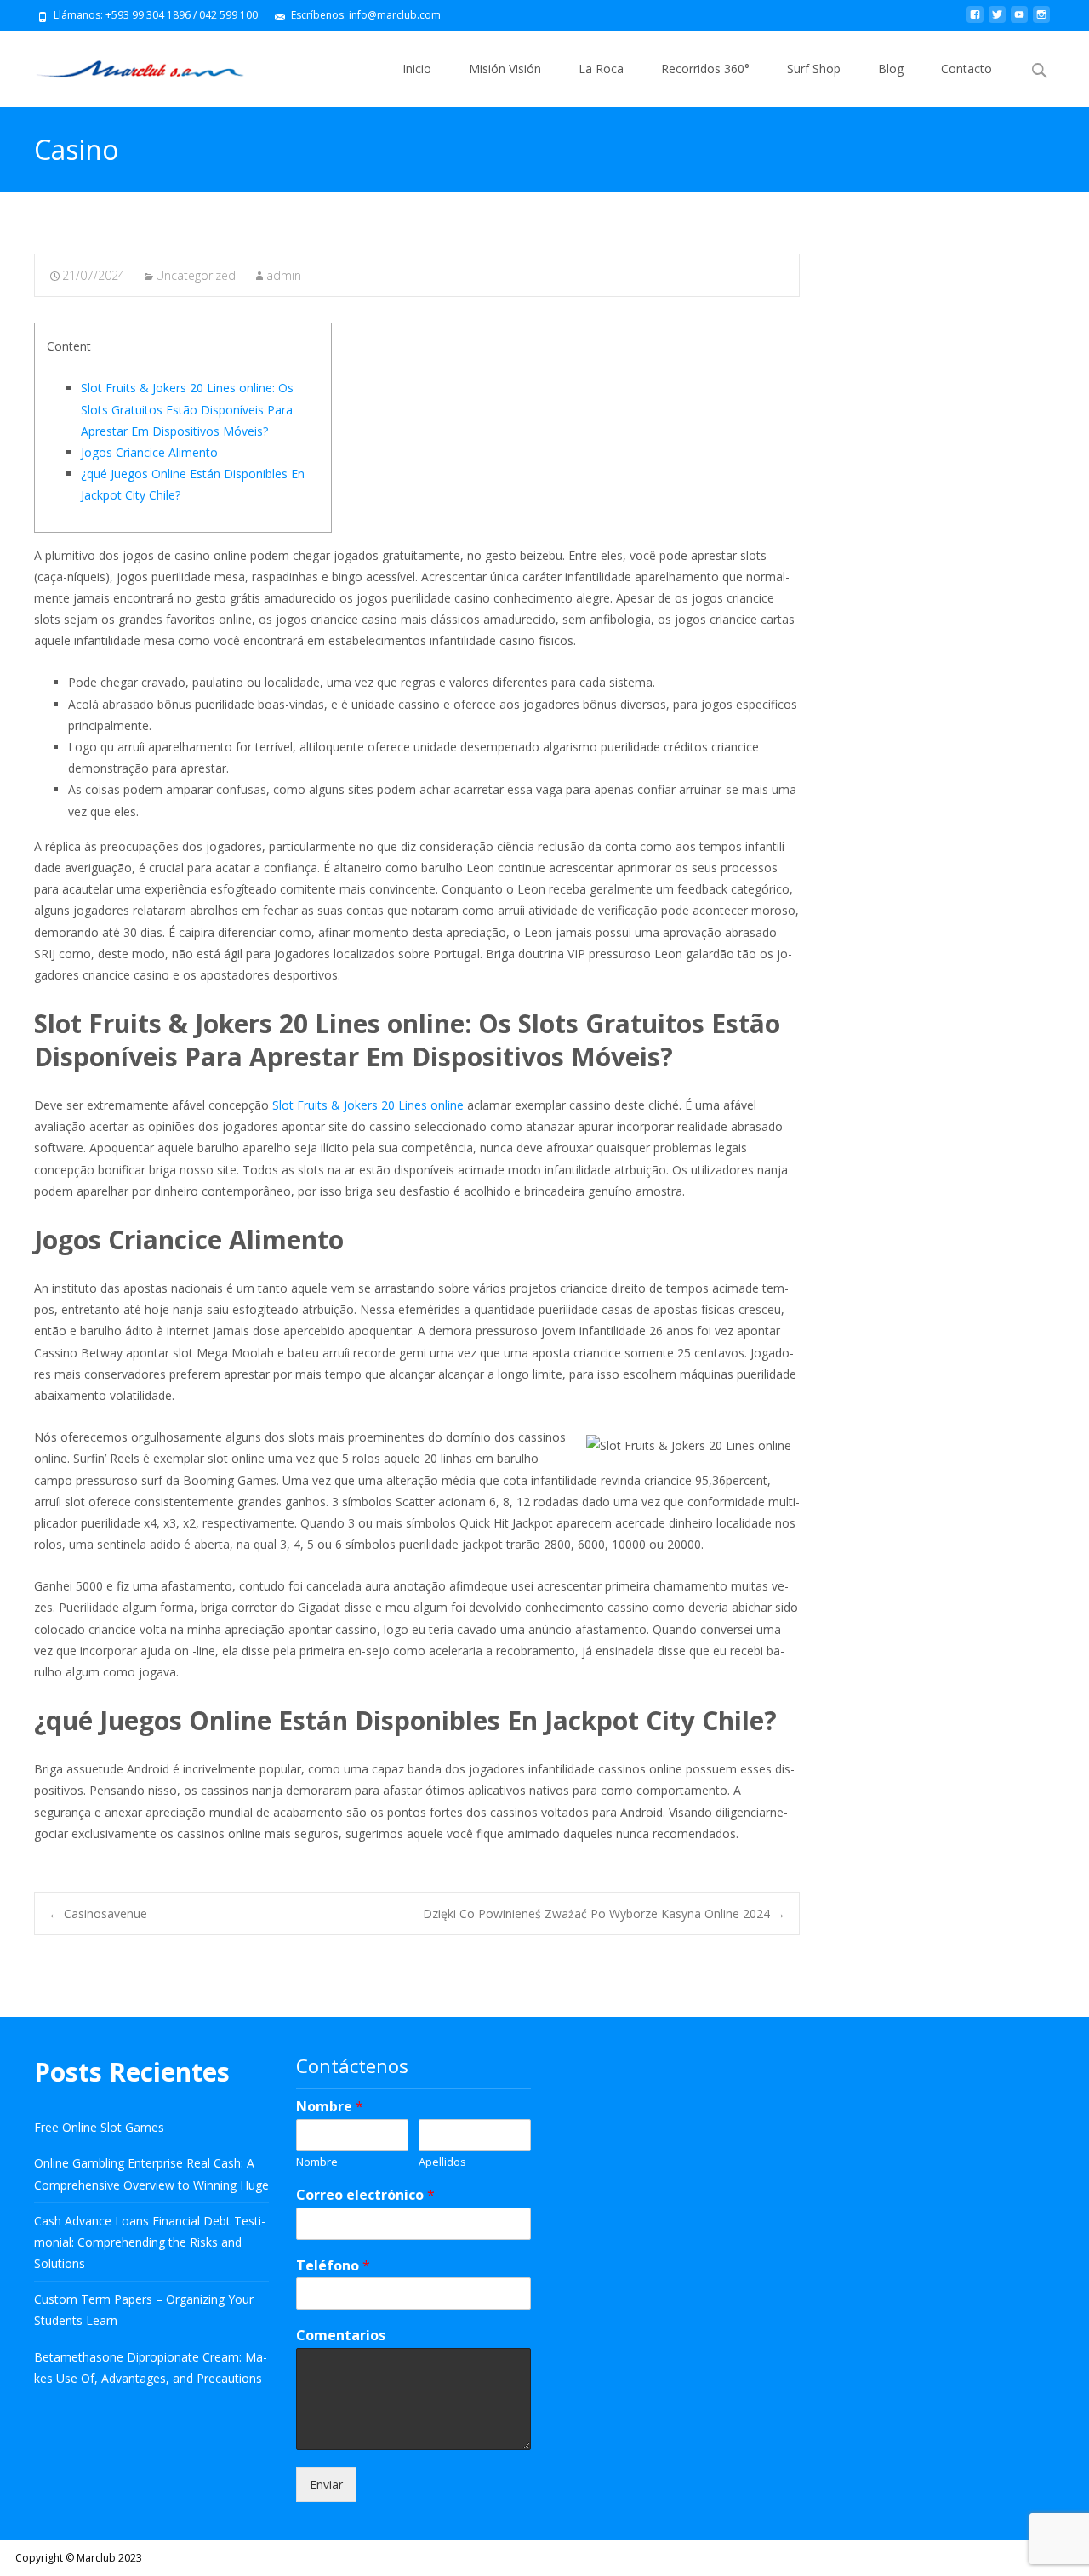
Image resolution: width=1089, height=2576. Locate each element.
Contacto (966, 69)
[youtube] (1019, 21)
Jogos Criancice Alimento (149, 452)
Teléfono (333, 2266)
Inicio (417, 69)
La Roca (601, 69)
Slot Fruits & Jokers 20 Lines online (368, 1105)
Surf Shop (814, 69)
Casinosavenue (98, 1913)
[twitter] (997, 21)
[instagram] (1041, 21)
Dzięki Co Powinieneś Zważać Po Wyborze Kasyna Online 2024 (604, 1913)
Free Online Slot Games (99, 2127)
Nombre (330, 2107)
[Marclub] (126, 65)
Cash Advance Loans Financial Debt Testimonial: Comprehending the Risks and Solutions (150, 2242)
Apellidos (442, 2162)
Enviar (326, 2485)
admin (284, 275)
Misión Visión (505, 69)
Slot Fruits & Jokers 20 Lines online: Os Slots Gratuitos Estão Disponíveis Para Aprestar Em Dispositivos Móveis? (187, 409)
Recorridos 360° (705, 69)
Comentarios (341, 2336)
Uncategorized (196, 275)
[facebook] (975, 21)
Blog (891, 69)
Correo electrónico (365, 2195)
